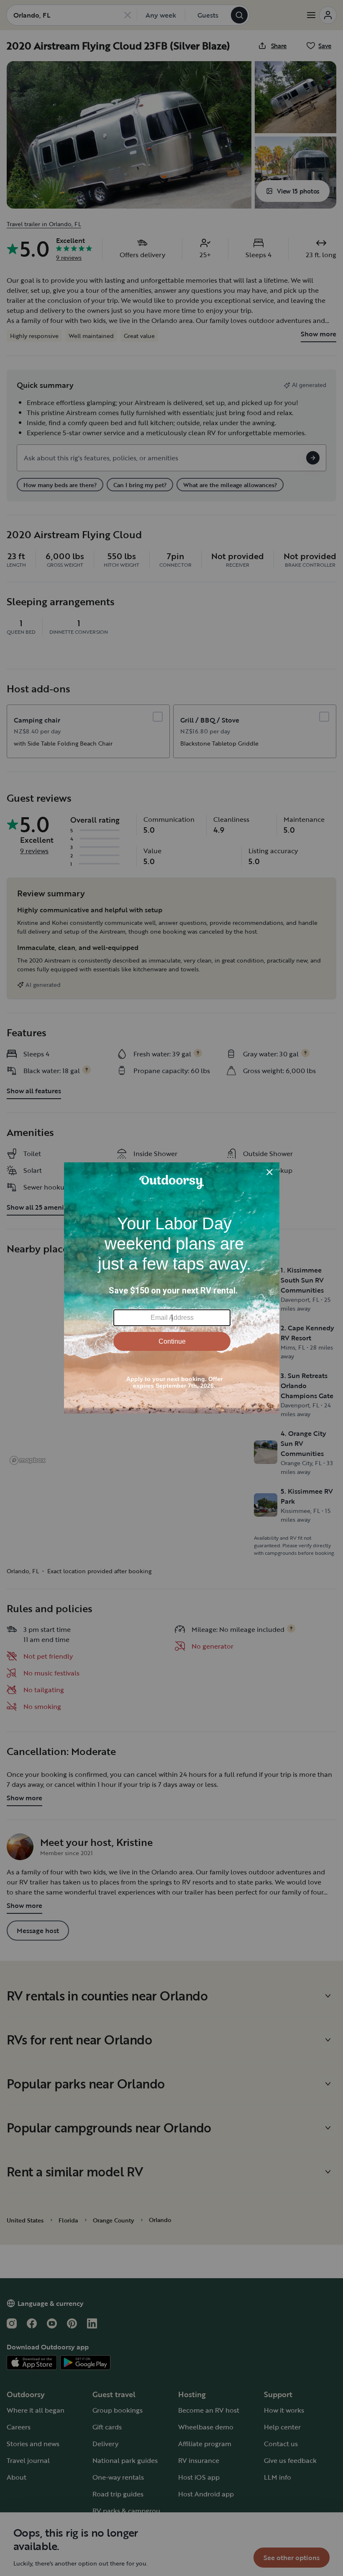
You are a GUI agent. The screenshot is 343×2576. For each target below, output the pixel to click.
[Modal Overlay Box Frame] (172, 1288)
